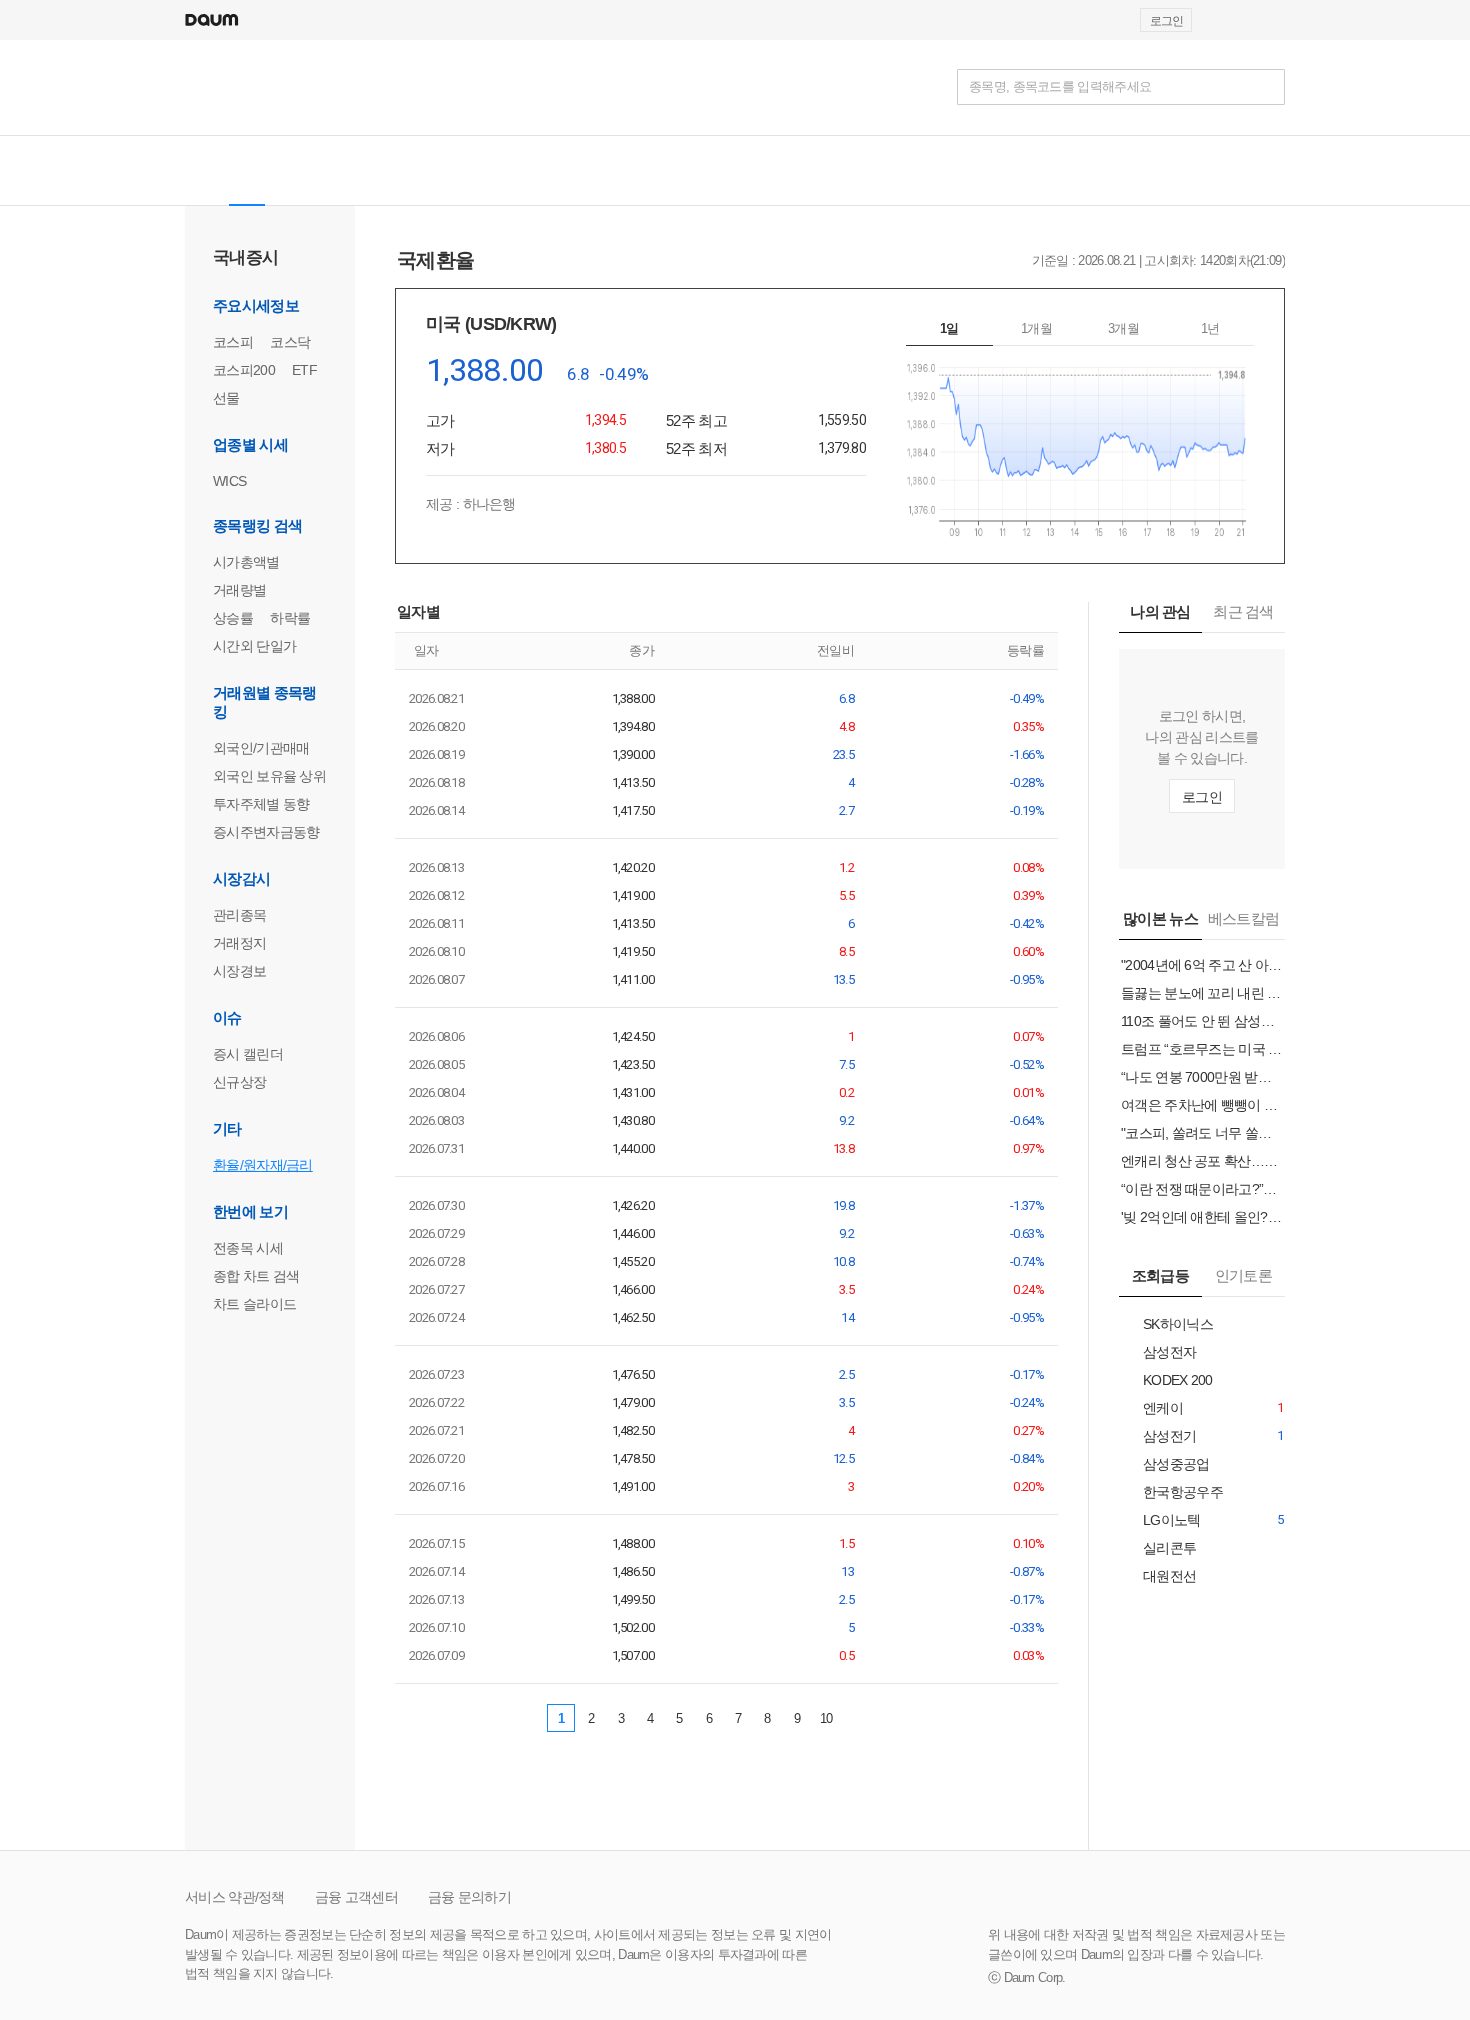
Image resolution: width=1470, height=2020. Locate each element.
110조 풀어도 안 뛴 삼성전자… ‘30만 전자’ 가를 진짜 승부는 (1202, 1021)
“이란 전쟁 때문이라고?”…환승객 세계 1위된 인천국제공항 (1202, 1189)
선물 (226, 398)
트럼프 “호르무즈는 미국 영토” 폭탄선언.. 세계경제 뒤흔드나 (1202, 1049)
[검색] (1267, 87)
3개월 (1123, 328)
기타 (227, 1128)
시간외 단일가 (254, 646)
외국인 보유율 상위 (269, 776)
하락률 (290, 618)
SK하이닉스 (1167, 1324)
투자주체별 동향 (261, 804)
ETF (304, 370)
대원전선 (1158, 1576)
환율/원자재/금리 (263, 1165)
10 (826, 1718)
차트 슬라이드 (254, 1304)
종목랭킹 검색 (257, 525)
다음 (857, 1718)
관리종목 (239, 915)
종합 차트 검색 (256, 1276)
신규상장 (239, 1082)
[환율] (639, 170)
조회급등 (1160, 1275)
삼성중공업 (1165, 1464)
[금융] (208, 86)
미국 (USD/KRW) (493, 324)
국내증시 (245, 257)
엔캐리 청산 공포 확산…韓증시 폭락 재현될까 (1202, 1161)
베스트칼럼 (1244, 918)
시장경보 (239, 971)
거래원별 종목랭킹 (264, 702)
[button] (1276, 20)
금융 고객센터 (356, 1897)
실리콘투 (1158, 1548)
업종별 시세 (250, 444)
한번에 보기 (250, 1211)
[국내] (247, 170)
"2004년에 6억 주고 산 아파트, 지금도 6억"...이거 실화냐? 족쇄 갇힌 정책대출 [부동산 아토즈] (1202, 965)
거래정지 (239, 943)
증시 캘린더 (248, 1054)
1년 (1210, 328)
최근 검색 (1243, 611)
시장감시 (241, 878)
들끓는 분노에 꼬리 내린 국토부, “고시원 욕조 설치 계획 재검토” (1202, 993)
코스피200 (244, 370)
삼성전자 (1158, 1352)
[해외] (303, 170)
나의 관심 (1160, 611)
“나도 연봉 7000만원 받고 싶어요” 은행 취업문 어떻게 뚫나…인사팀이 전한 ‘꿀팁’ (1202, 1077)
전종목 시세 (248, 1248)
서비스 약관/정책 (235, 1897)
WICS (229, 481)
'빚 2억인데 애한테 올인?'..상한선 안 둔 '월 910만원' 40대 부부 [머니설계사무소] (1202, 1217)
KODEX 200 (1167, 1380)
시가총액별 (246, 562)
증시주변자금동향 (266, 832)
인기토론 (1243, 1275)
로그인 (1166, 21)
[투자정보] (429, 170)
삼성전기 (1158, 1436)
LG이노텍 (1161, 1520)
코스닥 (290, 342)
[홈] (202, 170)
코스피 (233, 342)
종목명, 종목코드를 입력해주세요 (1060, 86)
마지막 (891, 1718)
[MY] (554, 170)
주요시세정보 (256, 305)
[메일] (1228, 20)
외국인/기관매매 (261, 748)
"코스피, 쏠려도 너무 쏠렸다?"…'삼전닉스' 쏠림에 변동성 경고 (1202, 1133)
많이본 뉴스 (1160, 918)
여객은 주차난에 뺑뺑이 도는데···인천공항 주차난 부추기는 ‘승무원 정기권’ (1202, 1105)
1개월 (1036, 328)
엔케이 (1152, 1408)
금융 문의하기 (469, 1897)
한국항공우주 (1172, 1492)
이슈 (227, 1017)
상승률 (233, 618)
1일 (949, 328)
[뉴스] (359, 170)
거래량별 (239, 590)
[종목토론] (500, 170)
